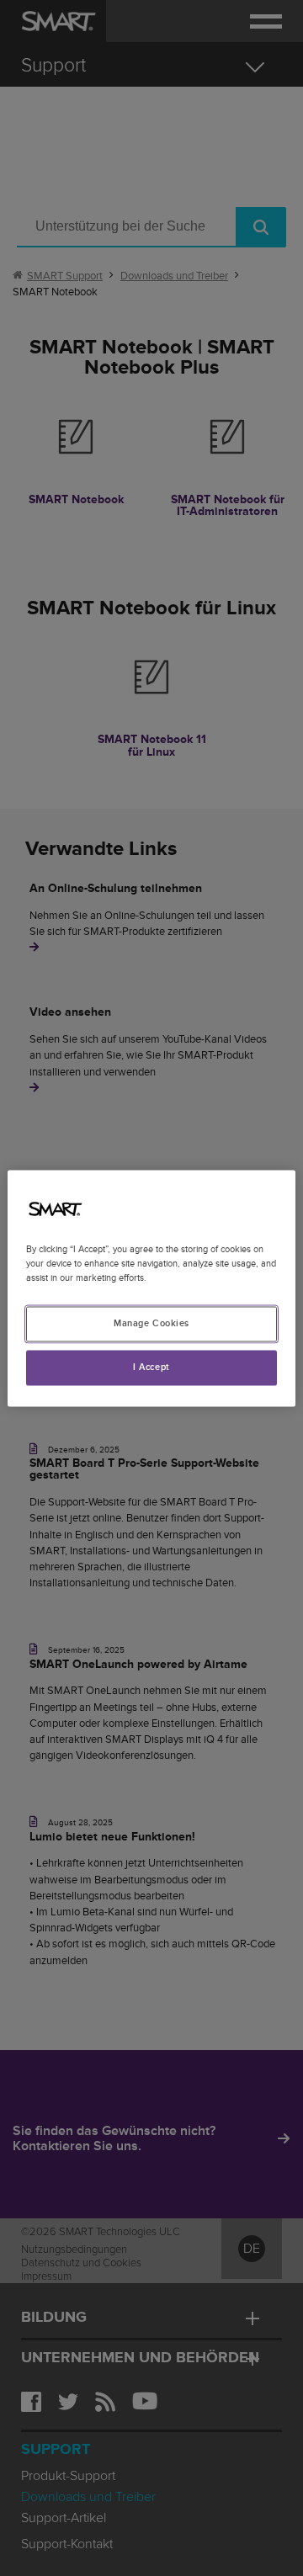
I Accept (151, 1367)
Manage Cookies (151, 1323)
